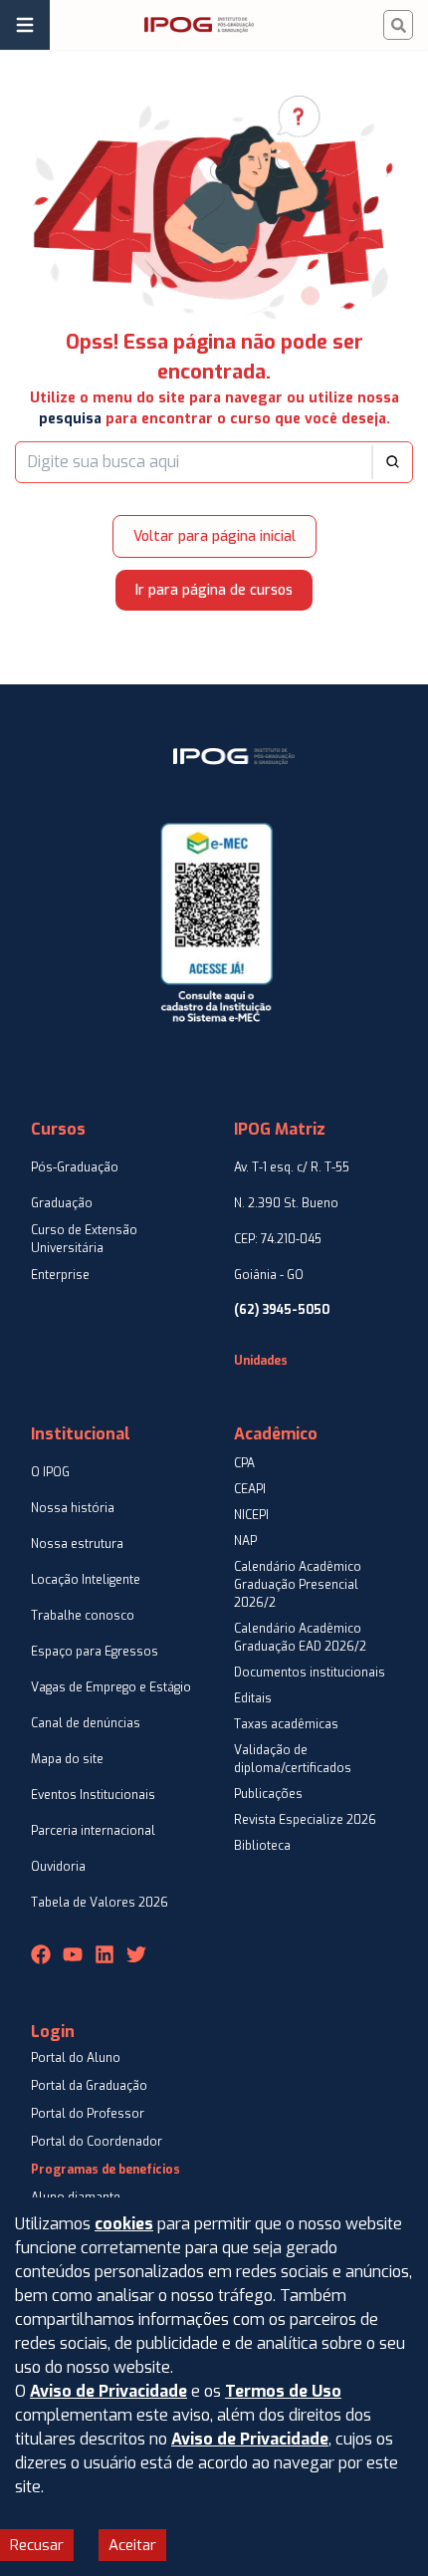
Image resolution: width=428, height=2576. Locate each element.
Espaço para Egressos (95, 1652)
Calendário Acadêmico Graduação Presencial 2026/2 (298, 1585)
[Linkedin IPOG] (105, 1954)
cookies (124, 2224)
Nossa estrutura (77, 1544)
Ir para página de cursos (214, 590)
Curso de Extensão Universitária (84, 1239)
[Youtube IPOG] (73, 1954)
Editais (253, 1698)
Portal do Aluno (76, 2058)
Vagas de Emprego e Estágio (111, 1687)
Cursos (58, 1129)
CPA (244, 1463)
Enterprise (60, 1275)
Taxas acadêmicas (286, 1724)
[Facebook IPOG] (41, 1954)
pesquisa (70, 419)
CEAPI (250, 1489)
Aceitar (132, 2545)
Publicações (268, 1794)
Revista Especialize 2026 (305, 1820)
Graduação (62, 1203)
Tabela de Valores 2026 (100, 1903)
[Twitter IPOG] (136, 1954)
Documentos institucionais (310, 1673)
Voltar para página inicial (214, 536)
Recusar (37, 2545)
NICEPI (251, 1515)
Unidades (261, 1361)
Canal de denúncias (86, 1723)
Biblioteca (262, 1846)
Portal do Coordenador (97, 2142)
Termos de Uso (283, 2391)
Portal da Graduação (89, 2086)
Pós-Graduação (75, 1167)
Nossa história (73, 1508)
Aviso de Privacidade (108, 2391)
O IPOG (50, 1472)
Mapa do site (67, 1759)
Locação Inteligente (86, 1580)
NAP (245, 1541)
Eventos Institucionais (93, 1795)
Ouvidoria (58, 1867)
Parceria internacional (93, 1831)
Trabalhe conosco (83, 1616)
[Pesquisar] (398, 25)
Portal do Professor (88, 2114)
